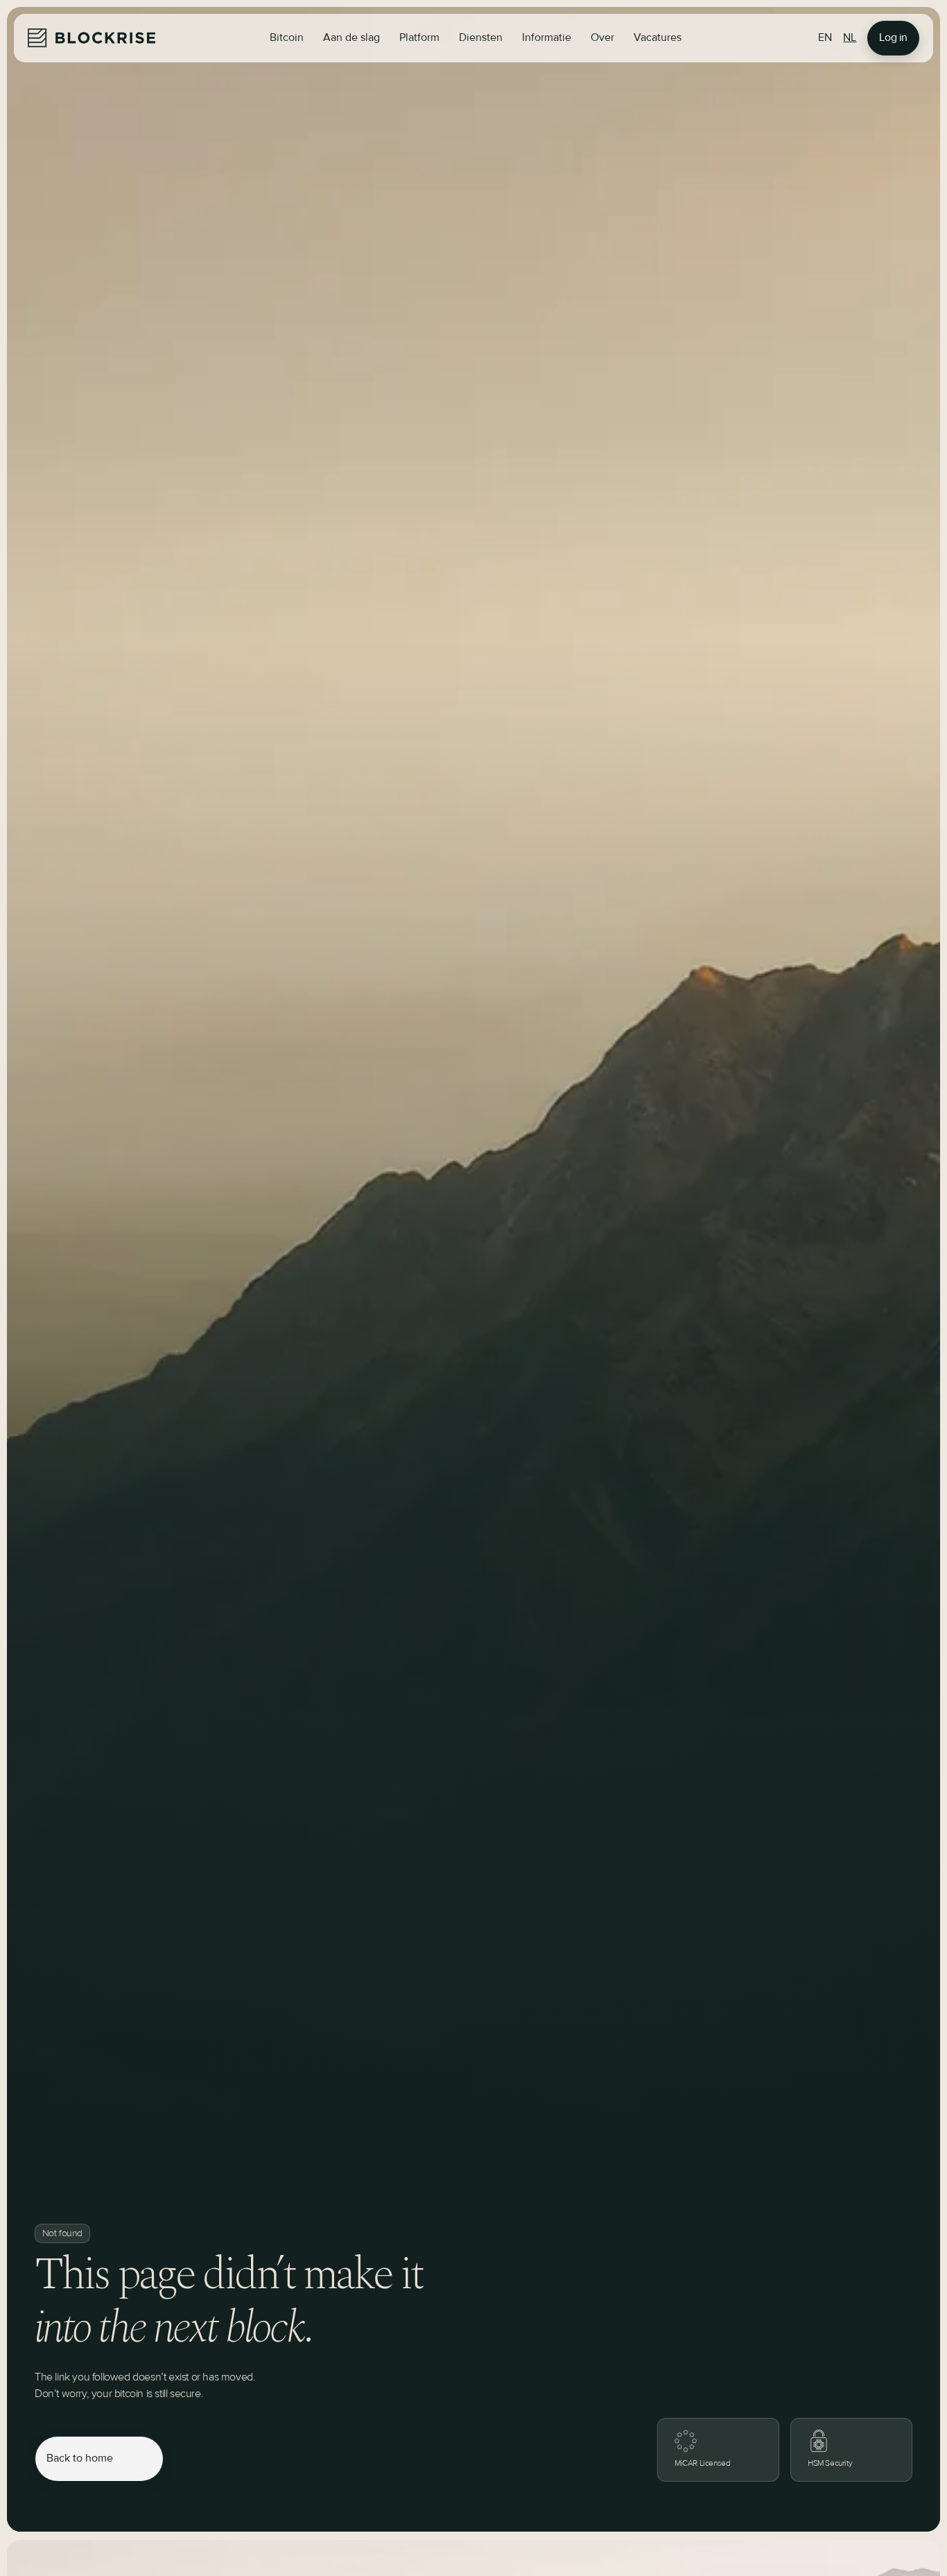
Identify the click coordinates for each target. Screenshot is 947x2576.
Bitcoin (287, 38)
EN (825, 38)
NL (850, 38)
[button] (351, 38)
